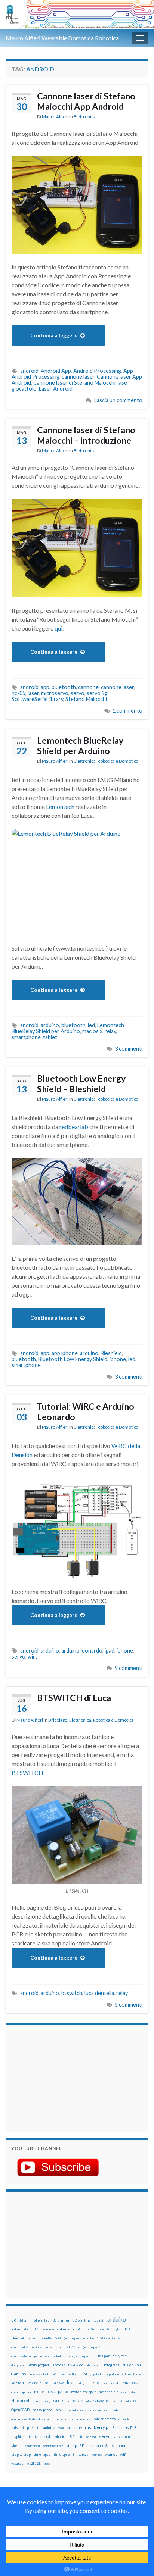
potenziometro (104, 2419)
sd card (91, 2437)
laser (33, 693)
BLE (128, 2329)
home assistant (38, 2374)
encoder (59, 2365)
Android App (56, 371)
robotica (60, 2437)
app (45, 687)
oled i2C (118, 2401)
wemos (111, 2454)
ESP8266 (76, 2365)
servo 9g (97, 693)
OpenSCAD (20, 2410)
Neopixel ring (41, 2401)
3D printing (81, 2320)
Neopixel (20, 2400)
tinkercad (81, 2455)
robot (45, 2436)
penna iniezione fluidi (104, 2410)
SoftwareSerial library (37, 699)
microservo (55, 693)
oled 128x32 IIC (98, 2401)
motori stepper (83, 2392)
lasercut (18, 2383)
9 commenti (129, 1668)
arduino (50, 1025)
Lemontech (60, 806)
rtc (81, 2437)
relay (110, 1031)
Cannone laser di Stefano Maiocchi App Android (86, 101)
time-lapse (42, 2455)
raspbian (18, 2437)
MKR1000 (130, 2383)
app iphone (65, 1353)
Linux (94, 2383)
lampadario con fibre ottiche (123, 2374)
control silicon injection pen (30, 2356)
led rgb (81, 2383)
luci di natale (111, 2383)
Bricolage (58, 1720)
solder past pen (53, 2446)
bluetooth (64, 687)
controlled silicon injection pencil (79, 2347)
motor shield (109, 2392)
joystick (96, 2374)
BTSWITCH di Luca (74, 1698)
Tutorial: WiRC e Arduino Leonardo (86, 1412)
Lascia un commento (118, 400)
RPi (73, 2436)
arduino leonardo (82, 1650)
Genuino (19, 2374)
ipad (110, 1650)
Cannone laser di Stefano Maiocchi (74, 383)
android (29, 371)
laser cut (34, 2383)
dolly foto (120, 2356)
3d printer (61, 2320)
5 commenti (129, 2005)
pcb (58, 2410)
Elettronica (85, 117)
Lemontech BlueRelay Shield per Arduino (80, 745)
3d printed (41, 2320)
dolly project (39, 2365)
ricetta (32, 2437)
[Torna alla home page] (77, 14)
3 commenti (129, 1049)
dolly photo (19, 2365)
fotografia (112, 2365)
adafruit (99, 2320)
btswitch (72, 1993)
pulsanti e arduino (41, 2428)
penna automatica (75, 2410)
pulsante (124, 2419)
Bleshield (111, 1353)
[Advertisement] (58, 2078)
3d (14, 2320)
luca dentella (99, 1993)
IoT (85, 2374)
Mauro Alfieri (55, 117)
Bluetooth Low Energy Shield (73, 1359)
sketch (17, 2446)
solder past (33, 2446)
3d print (25, 2320)
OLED (58, 2401)
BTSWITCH (27, 1772)
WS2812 (17, 2464)
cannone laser (78, 377)
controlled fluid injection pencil (103, 2338)
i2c (53, 2374)
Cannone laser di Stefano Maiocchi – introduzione (86, 435)
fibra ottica (94, 2365)
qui (58, 628)
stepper (119, 2445)
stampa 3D (75, 2445)
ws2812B (34, 2464)
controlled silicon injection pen (32, 2347)
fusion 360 (132, 2365)
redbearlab (74, 1127)
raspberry (74, 2428)
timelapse (62, 2455)
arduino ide (20, 2329)
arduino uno (66, 2329)
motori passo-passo (51, 2391)
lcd (46, 2383)
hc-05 (19, 693)
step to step (21, 2455)
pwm (61, 2428)
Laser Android (56, 389)
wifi (123, 2454)
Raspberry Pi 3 (124, 2428)
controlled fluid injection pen (59, 2338)
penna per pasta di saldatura (30, 2419)
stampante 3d (98, 2446)
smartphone (26, 1037)
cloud (33, 2338)
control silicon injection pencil (72, 2356)
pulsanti (18, 2428)
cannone (88, 687)
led (91, 1025)
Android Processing (97, 371)
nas (124, 2392)
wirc (33, 1656)
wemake (97, 2455)
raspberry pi (97, 2427)
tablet (50, 1037)
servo (78, 693)
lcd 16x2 (58, 2383)
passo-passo (42, 2410)
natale (133, 2392)
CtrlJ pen (103, 2356)
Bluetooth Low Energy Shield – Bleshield (81, 1084)
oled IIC (132, 2401)
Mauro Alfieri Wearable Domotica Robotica (62, 38)
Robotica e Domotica (118, 761)
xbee (47, 2464)
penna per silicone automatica (71, 2419)
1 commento (127, 711)
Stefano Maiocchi (86, 699)
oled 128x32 (75, 2401)
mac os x (92, 1031)
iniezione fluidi (69, 2374)
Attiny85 (114, 2329)
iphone (118, 1359)
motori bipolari (21, 2392)
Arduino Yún (87, 2329)
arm (101, 2329)
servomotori (123, 2437)
